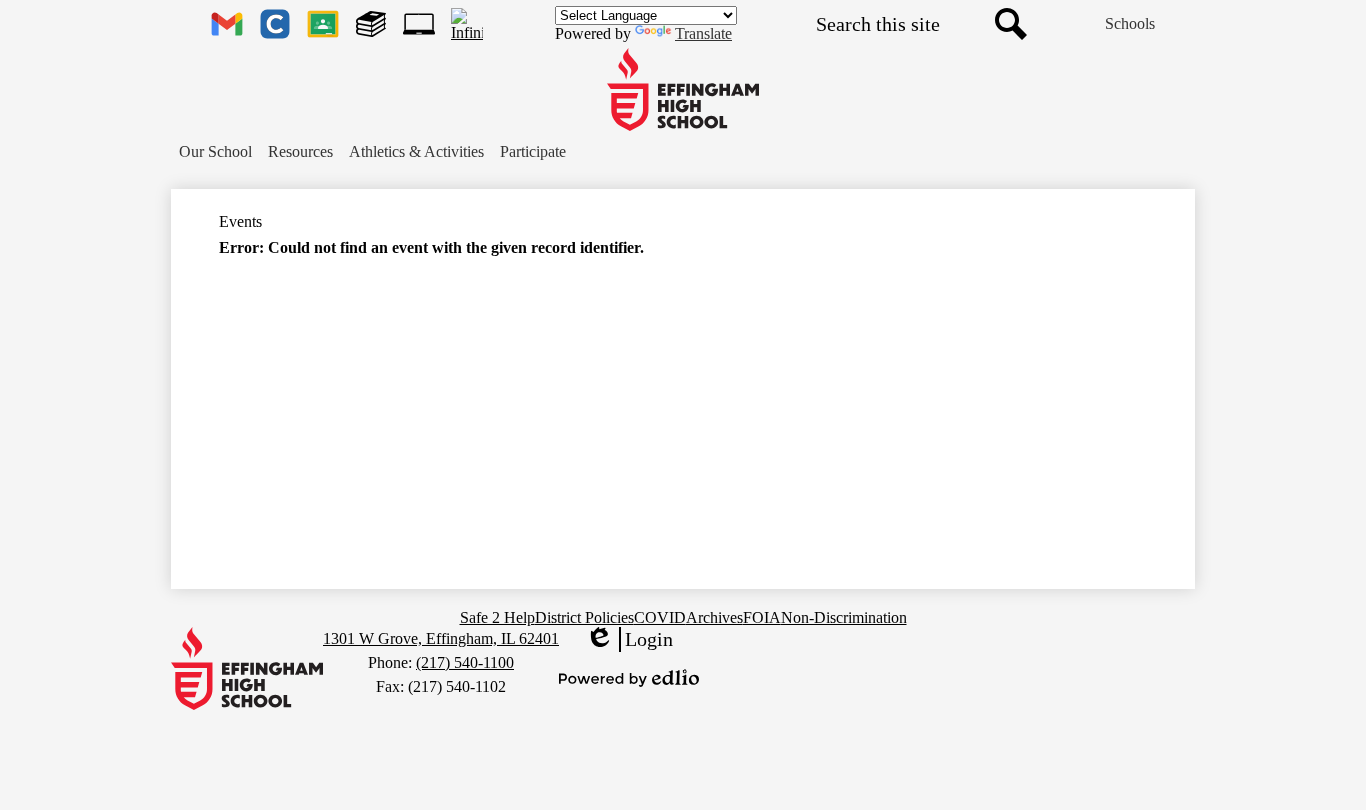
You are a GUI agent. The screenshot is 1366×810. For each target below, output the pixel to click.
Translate (703, 33)
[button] (215, 152)
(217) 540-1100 (465, 662)
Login (629, 640)
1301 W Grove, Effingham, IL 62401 (441, 638)
